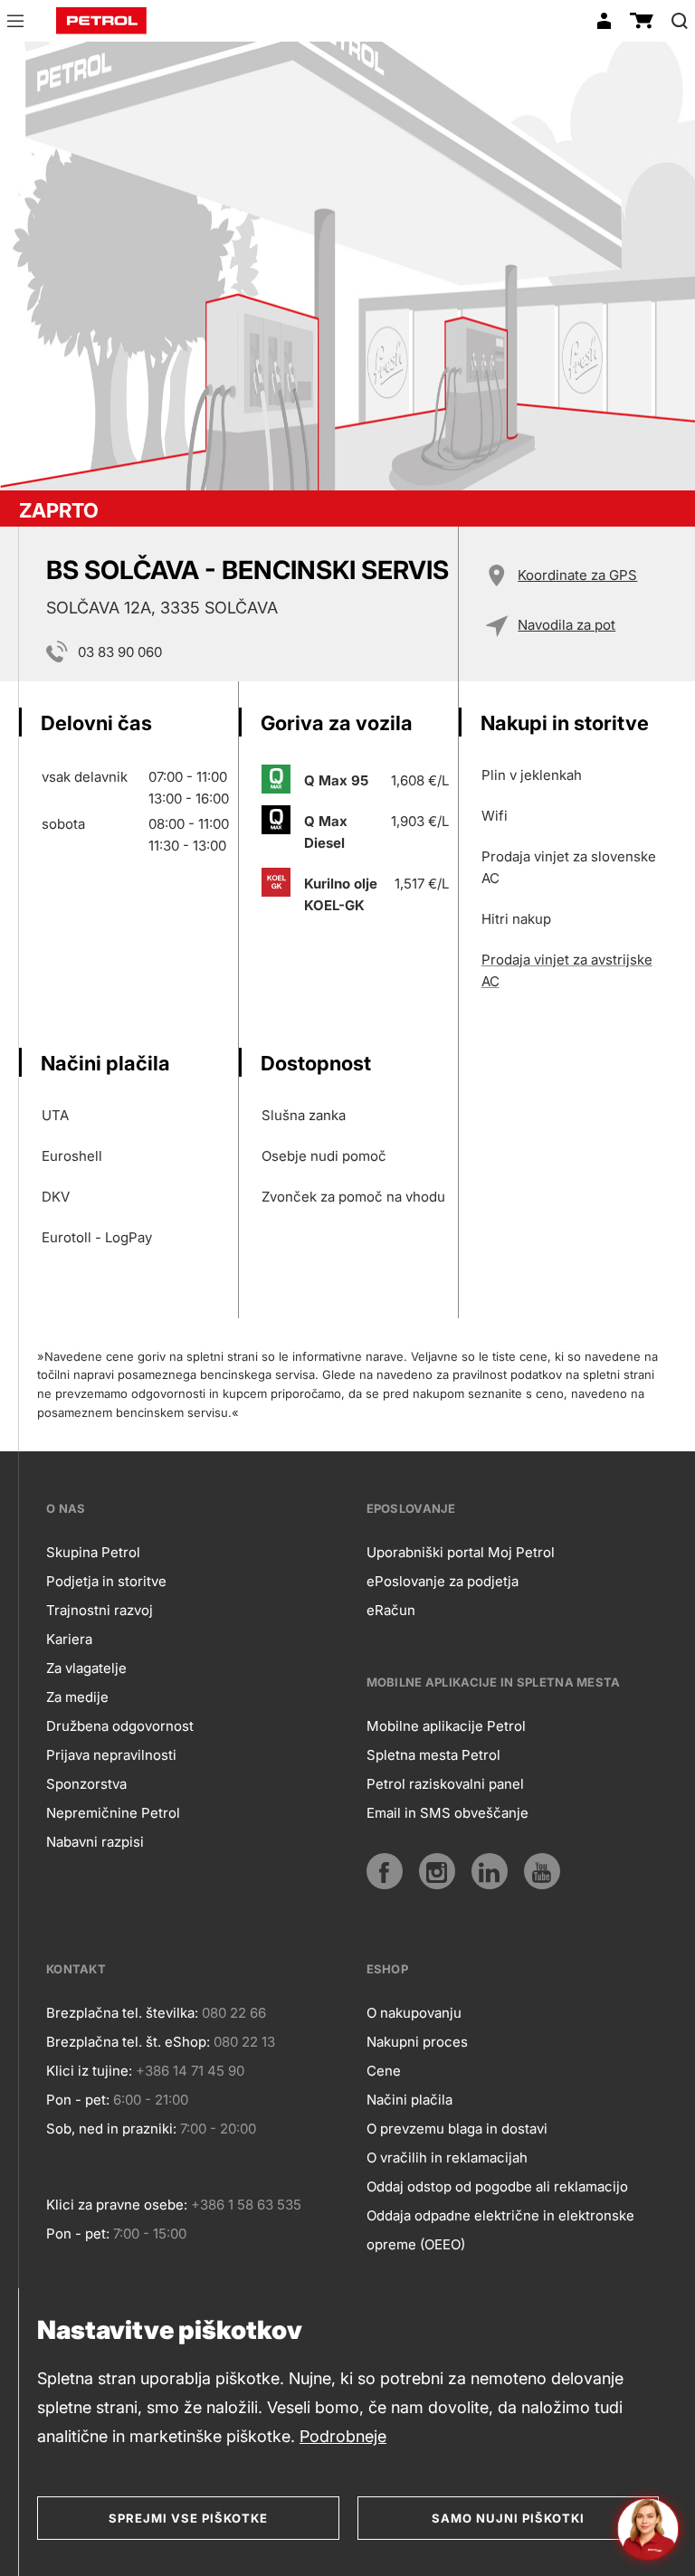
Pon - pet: (78, 2100)
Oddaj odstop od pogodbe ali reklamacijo (497, 2186)
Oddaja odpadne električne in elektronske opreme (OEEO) (500, 2230)
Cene (384, 2071)
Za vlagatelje (86, 1668)
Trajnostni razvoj (100, 1610)
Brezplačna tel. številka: (122, 2013)
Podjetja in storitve (106, 1581)
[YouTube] (542, 1871)
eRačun (391, 1610)
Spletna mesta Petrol (433, 1755)
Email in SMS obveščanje (447, 1813)
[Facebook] (385, 1871)
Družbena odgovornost (120, 1726)
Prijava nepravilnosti (111, 1755)
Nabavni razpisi (95, 1842)
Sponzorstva (86, 1784)
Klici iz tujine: (89, 2071)
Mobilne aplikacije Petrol (446, 1726)
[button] (15, 24)
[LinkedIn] (490, 1871)
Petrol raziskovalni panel (445, 1784)
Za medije (77, 1697)
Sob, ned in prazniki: (111, 2129)
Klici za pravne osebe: (117, 2205)
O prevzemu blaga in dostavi (457, 2129)
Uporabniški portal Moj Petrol (461, 1552)
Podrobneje (343, 2436)
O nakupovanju (414, 2013)
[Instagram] (437, 1871)
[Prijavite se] (604, 21)
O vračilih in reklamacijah (447, 2158)
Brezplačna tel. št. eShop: (128, 2042)
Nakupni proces (417, 2042)
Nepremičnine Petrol (113, 1813)
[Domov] (101, 21)
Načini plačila (409, 2100)
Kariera (69, 1639)
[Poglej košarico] (642, 21)
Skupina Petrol (93, 1552)
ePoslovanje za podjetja (443, 1581)
